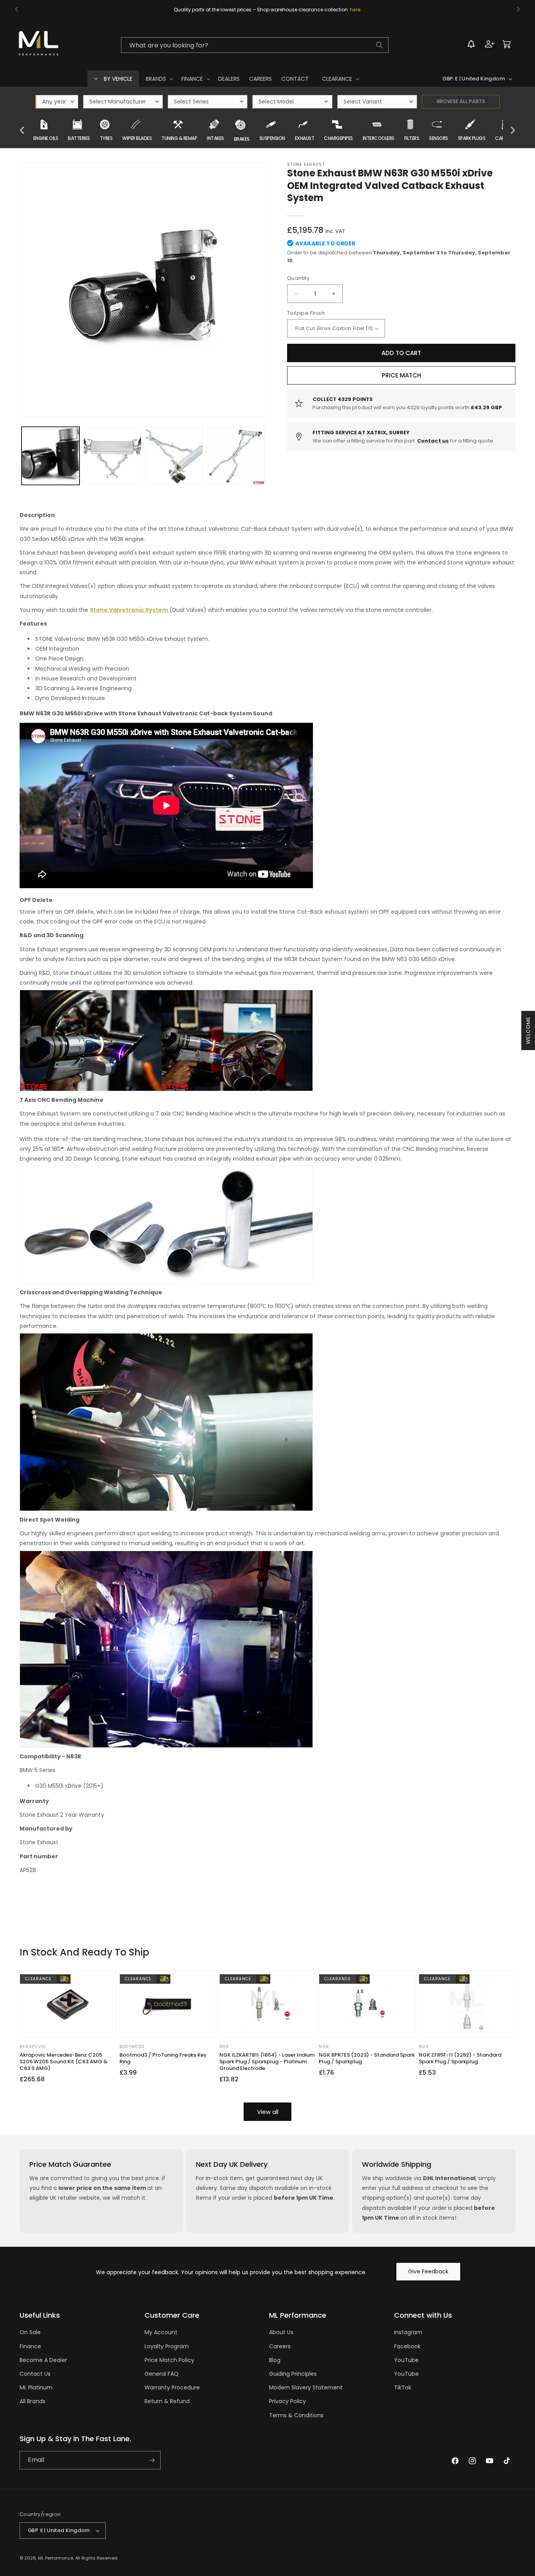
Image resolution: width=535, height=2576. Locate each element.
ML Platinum (36, 2387)
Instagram (408, 2332)
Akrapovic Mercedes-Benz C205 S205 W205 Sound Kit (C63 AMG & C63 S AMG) (64, 2062)
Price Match (401, 375)
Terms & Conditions (296, 2415)
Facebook (407, 2346)
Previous (22, 131)
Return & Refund (167, 2401)
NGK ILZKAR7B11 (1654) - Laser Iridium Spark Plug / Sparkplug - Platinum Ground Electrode (267, 2062)
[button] (159, 79)
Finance (30, 2346)
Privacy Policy (287, 2401)
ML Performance (56, 2558)
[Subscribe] (152, 2460)
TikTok (403, 2387)
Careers (280, 2346)
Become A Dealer (43, 2360)
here (355, 10)
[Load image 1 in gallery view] (51, 456)
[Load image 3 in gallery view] (174, 456)
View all (268, 2112)
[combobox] (255, 45)
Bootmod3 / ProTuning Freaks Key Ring (163, 2059)
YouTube (406, 2360)
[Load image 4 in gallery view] (236, 456)
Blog (275, 2360)
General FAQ (162, 2374)
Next (513, 131)
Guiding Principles (293, 2374)
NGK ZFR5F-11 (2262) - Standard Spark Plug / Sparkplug (460, 2059)
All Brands (33, 2401)
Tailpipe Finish (306, 313)
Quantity (298, 278)
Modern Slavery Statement (306, 2387)
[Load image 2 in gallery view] (112, 456)
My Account (161, 2332)
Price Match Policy (169, 2360)
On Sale (30, 2332)
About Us (281, 2332)
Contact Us (35, 2374)
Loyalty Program (167, 2346)
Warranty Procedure (172, 2387)
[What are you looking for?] (380, 45)
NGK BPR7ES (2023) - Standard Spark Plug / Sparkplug (367, 2059)
